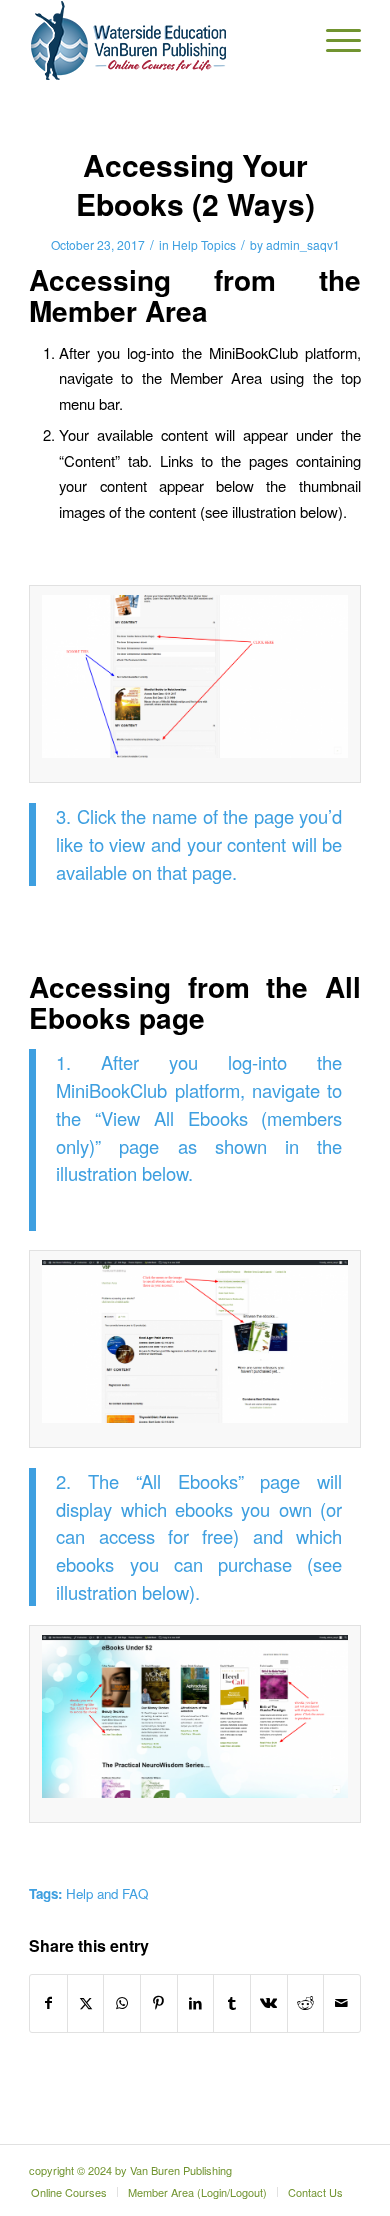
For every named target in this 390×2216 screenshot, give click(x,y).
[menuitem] (333, 40)
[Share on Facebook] (48, 2003)
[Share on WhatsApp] (122, 2003)
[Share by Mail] (342, 2003)
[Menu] (333, 40)
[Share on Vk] (269, 2003)
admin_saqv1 (303, 244)
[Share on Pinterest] (159, 2003)
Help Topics (204, 244)
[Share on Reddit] (306, 2003)
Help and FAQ (107, 1893)
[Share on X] (86, 2003)
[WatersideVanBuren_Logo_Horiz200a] (161, 40)
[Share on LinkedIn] (196, 2003)
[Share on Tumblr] (232, 2003)
